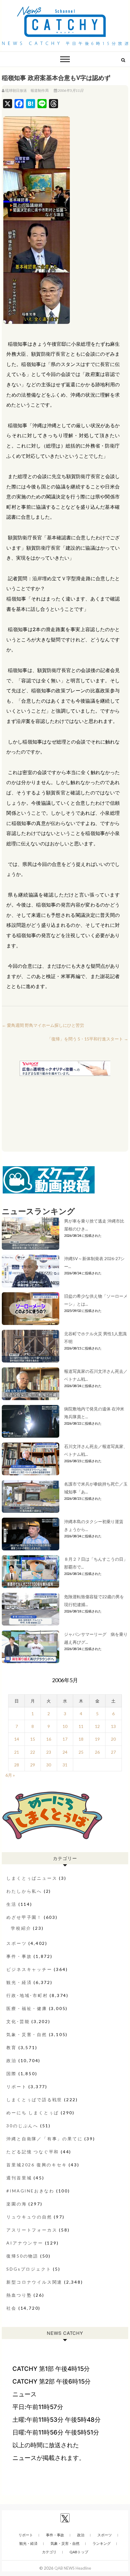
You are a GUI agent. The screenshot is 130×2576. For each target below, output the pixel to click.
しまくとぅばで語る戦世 (34, 2100)
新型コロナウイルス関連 (34, 2282)
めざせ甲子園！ (24, 1917)
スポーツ (16, 1943)
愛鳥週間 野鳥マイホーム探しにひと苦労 (43, 1025)
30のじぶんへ (22, 2126)
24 (65, 1752)
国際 (11, 2073)
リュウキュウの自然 (29, 2217)
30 (49, 1765)
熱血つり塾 (19, 2295)
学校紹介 (21, 1928)
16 (49, 1739)
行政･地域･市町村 (27, 1995)
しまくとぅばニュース (32, 1878)
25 (81, 1752)
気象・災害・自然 (27, 2034)
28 (17, 1765)
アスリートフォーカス (32, 2230)
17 (65, 1739)
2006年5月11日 (70, 90)
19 (97, 1739)
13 (113, 1726)
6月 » (10, 1775)
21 (17, 1752)
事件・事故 (19, 1956)
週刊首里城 (19, 2178)
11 (81, 1726)
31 (65, 1765)
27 (113, 1752)
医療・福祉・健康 (27, 2008)
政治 (11, 2060)
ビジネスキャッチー (29, 1969)
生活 (11, 1904)
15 (33, 1739)
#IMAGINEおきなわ (30, 2191)
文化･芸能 (18, 2021)
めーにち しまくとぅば (33, 2113)
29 (33, 1765)
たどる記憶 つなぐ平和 (33, 2152)
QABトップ (79, 2552)
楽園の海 (16, 2204)
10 (65, 1726)
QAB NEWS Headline (73, 2568)
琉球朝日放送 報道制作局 (27, 90)
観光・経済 (19, 1982)
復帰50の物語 (22, 2256)
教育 (11, 2047)
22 (33, 1752)
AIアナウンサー (25, 2243)
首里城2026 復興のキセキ (37, 2165)
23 (49, 1752)
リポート (16, 2087)
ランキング (102, 2543)
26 (97, 1752)
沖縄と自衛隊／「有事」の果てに (44, 2139)
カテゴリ (49, 2552)
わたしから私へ (24, 1891)
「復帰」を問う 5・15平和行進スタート (88, 1039)
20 (113, 1739)
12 (97, 1726)
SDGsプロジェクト (29, 2269)
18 (81, 1739)
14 (17, 1739)
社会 (11, 2308)
